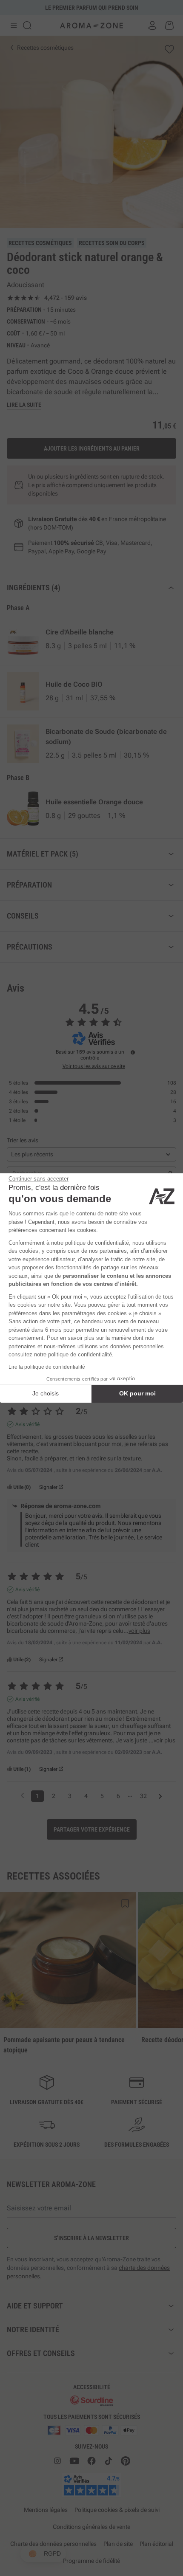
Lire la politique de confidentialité (47, 1367)
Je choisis (46, 1393)
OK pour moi (137, 1393)
